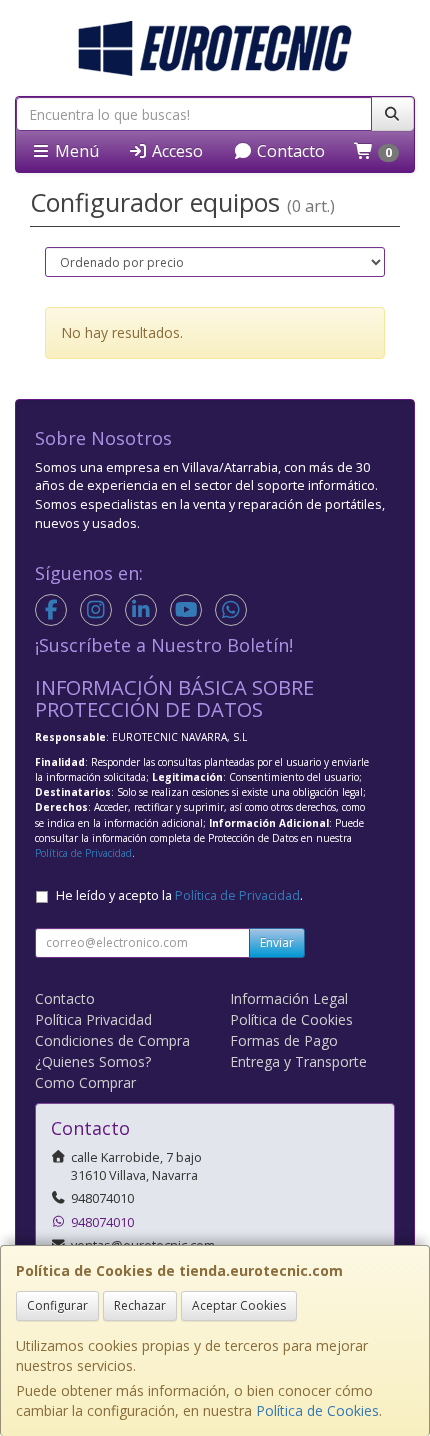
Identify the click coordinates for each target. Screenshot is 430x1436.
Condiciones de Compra (112, 1040)
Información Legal (289, 998)
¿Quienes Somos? (93, 1061)
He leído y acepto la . (179, 895)
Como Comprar (85, 1082)
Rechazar (140, 1305)
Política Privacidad (93, 1019)
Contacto (289, 151)
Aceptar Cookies (239, 1305)
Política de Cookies (317, 1410)
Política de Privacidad (83, 853)
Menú (75, 151)
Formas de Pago (284, 1040)
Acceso (175, 151)
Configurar (57, 1305)
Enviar (277, 942)
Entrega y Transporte (298, 1061)
